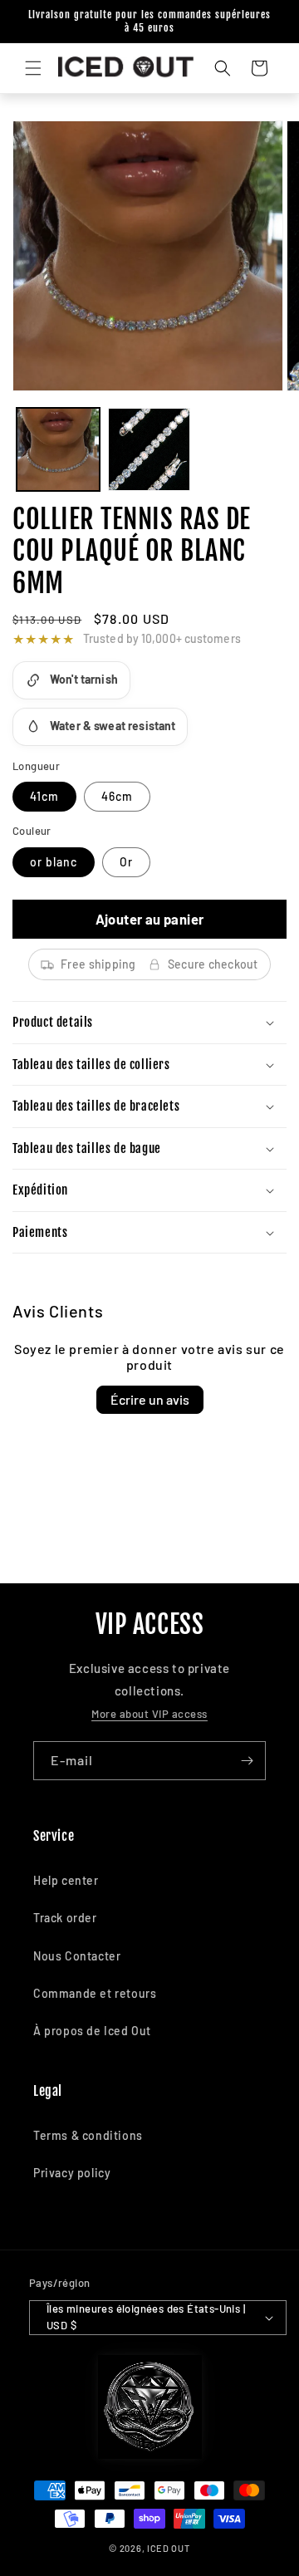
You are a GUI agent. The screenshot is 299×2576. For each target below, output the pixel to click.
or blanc (54, 862)
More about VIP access (149, 1714)
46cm (117, 796)
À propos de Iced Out (92, 2031)
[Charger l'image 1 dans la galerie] (58, 449)
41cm (44, 796)
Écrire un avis (150, 1399)
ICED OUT (169, 2548)
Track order (65, 1918)
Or (126, 862)
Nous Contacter (77, 1956)
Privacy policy (72, 2173)
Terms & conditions (88, 2135)
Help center (66, 1880)
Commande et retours (95, 1993)
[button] (33, 68)
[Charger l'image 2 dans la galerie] (149, 449)
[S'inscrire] (247, 1761)
